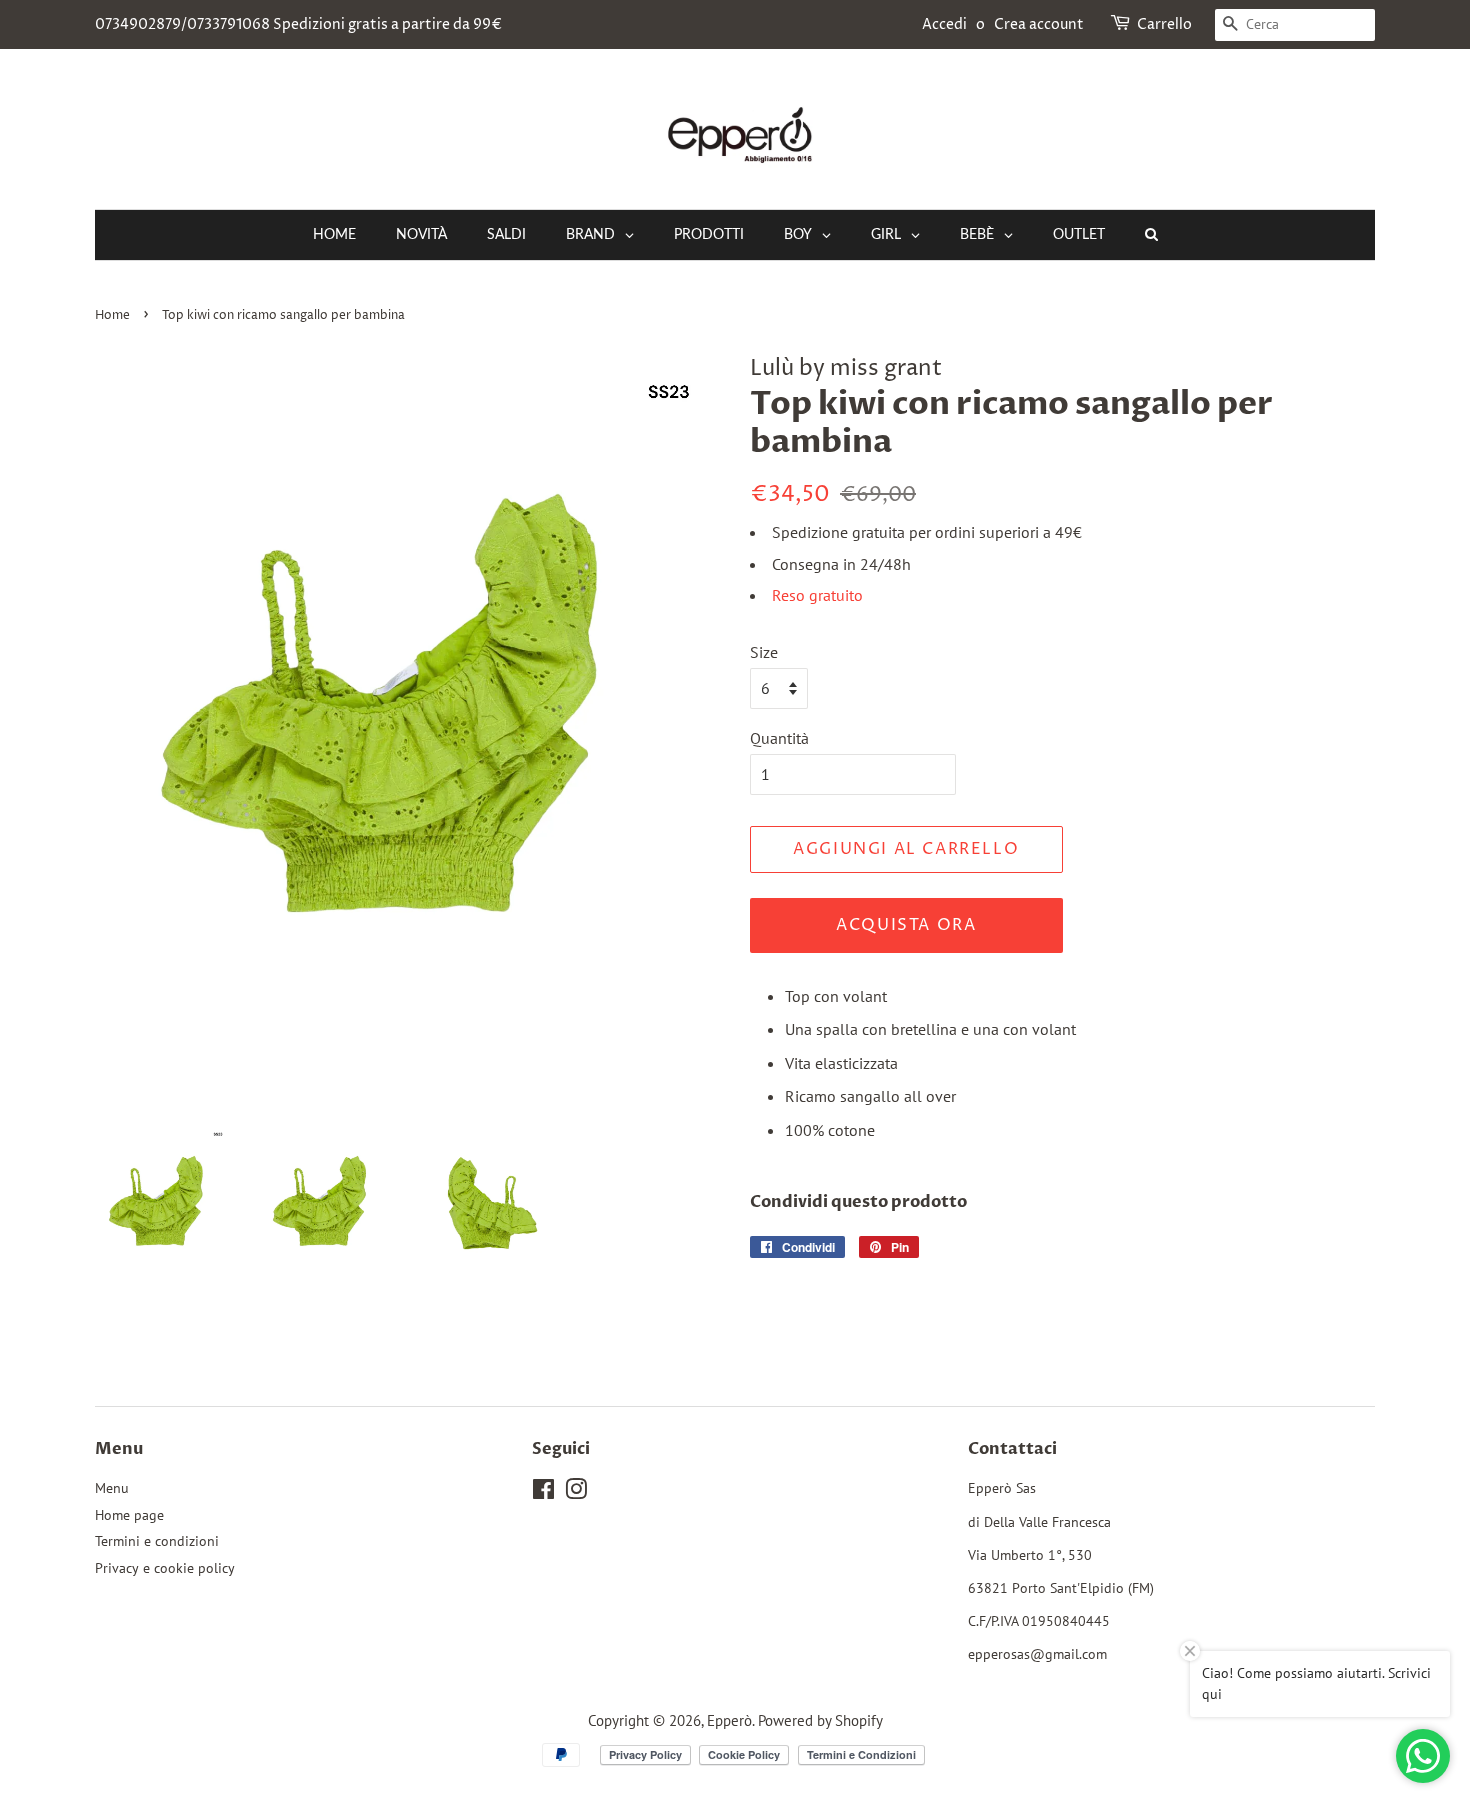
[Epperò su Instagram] (576, 1493)
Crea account (1039, 24)
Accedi (944, 24)
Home (112, 315)
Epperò (729, 1720)
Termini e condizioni (157, 1541)
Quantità (779, 738)
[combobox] (1295, 25)
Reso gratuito (817, 595)
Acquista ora (906, 925)
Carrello (1164, 24)
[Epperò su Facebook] (543, 1493)
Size (764, 652)
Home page (129, 1515)
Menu (112, 1488)
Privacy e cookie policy (165, 1568)
